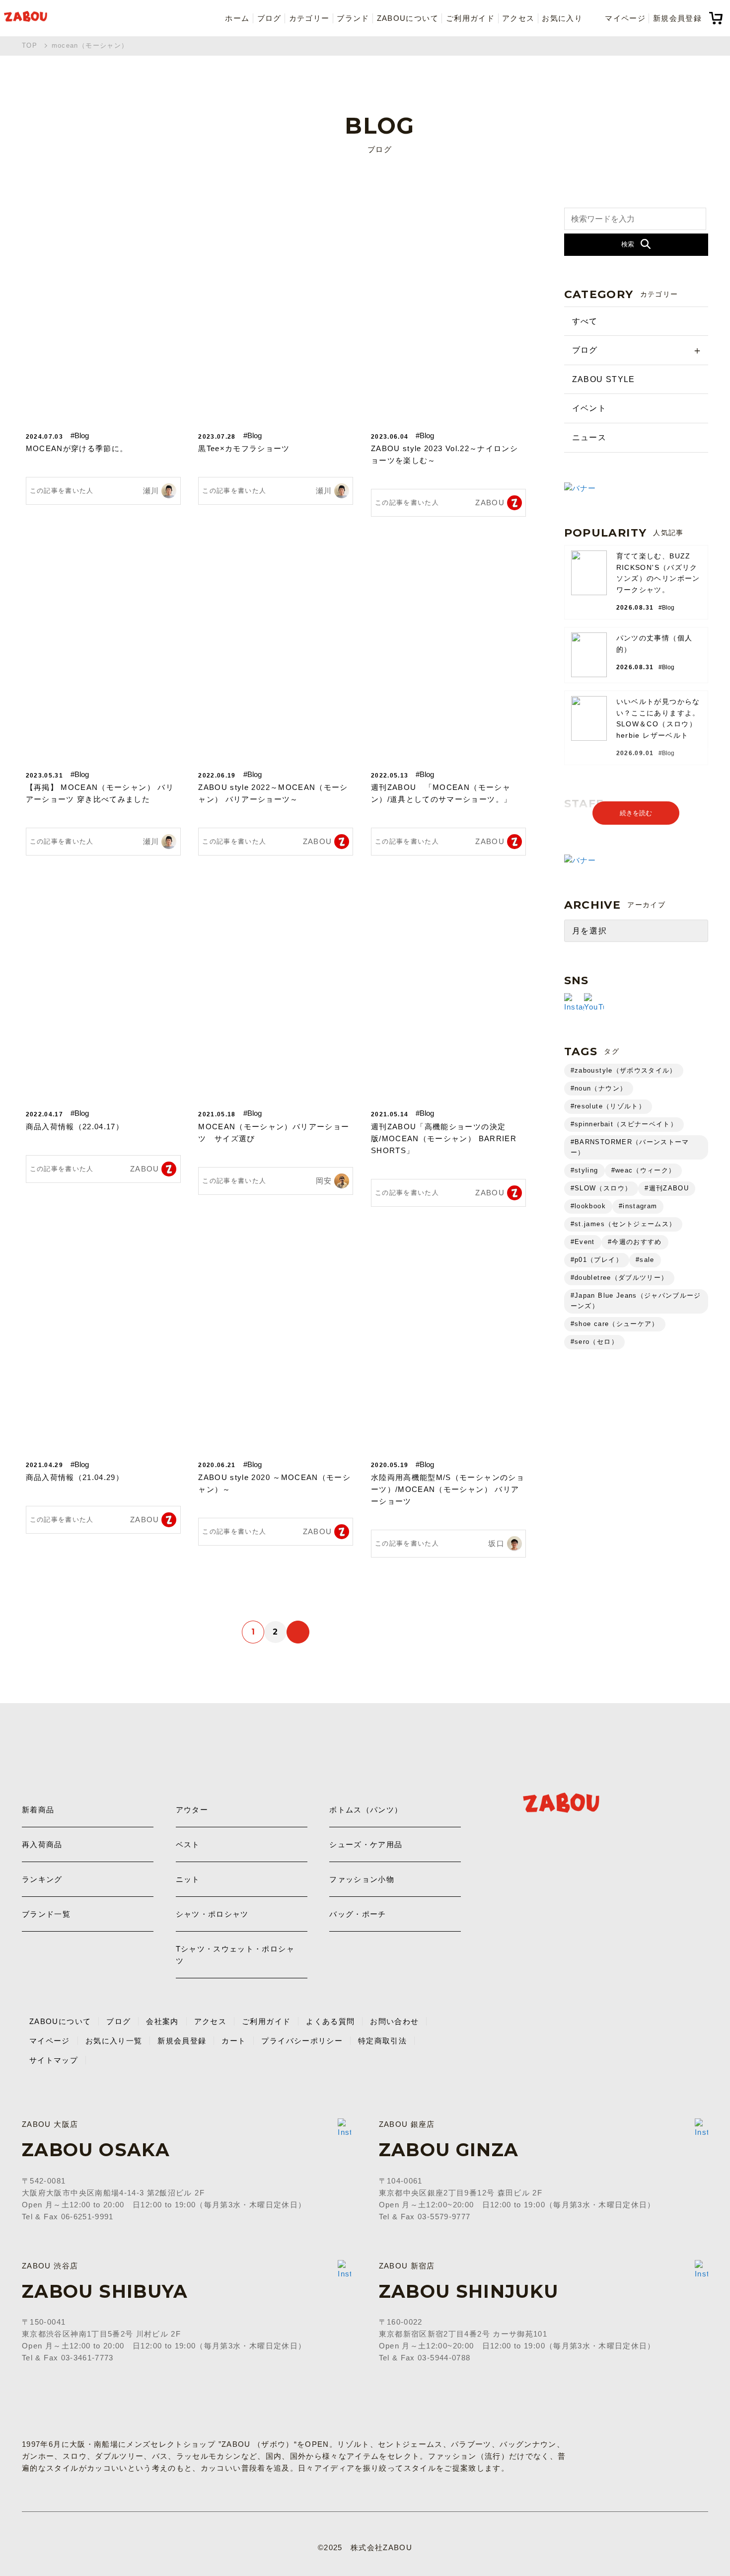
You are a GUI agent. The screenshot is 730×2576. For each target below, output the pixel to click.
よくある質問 (330, 2021)
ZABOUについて (408, 18)
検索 (628, 244)
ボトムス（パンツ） (366, 1810)
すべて (585, 321)
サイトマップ (54, 2060)
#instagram (638, 1206)
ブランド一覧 (46, 1914)
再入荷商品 (42, 1844)
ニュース (589, 437)
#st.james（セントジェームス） (623, 1224)
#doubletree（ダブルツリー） (620, 1278)
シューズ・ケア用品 (366, 1844)
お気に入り (562, 18)
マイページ (625, 18)
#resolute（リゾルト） (608, 1106)
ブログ (269, 18)
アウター (192, 1810)
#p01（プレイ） (597, 1260)
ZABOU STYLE (604, 379)
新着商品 (38, 1810)
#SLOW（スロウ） (601, 1188)
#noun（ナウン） (599, 1088)
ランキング (42, 1879)
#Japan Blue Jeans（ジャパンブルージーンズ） (636, 1301)
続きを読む (636, 813)
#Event (583, 1242)
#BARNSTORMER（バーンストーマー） (630, 1147)
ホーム (237, 18)
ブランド (353, 18)
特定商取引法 (382, 2041)
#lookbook (588, 1206)
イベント (589, 408)
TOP (30, 45)
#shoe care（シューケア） (615, 1324)
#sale (645, 1260)
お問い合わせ (394, 2021)
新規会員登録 (677, 18)
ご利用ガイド (470, 18)
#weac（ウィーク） (644, 1170)
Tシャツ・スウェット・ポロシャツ (235, 1955)
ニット (188, 1879)
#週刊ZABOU (667, 1188)
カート (234, 2041)
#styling (584, 1170)
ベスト (188, 1844)
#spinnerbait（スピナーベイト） (624, 1124)
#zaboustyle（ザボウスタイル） (624, 1070)
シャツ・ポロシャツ (212, 1914)
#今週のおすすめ (635, 1242)
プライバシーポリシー (302, 2041)
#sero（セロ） (594, 1342)
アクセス (518, 18)
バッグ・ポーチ (358, 1914)
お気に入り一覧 (114, 2041)
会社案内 (162, 2021)
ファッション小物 (362, 1879)
